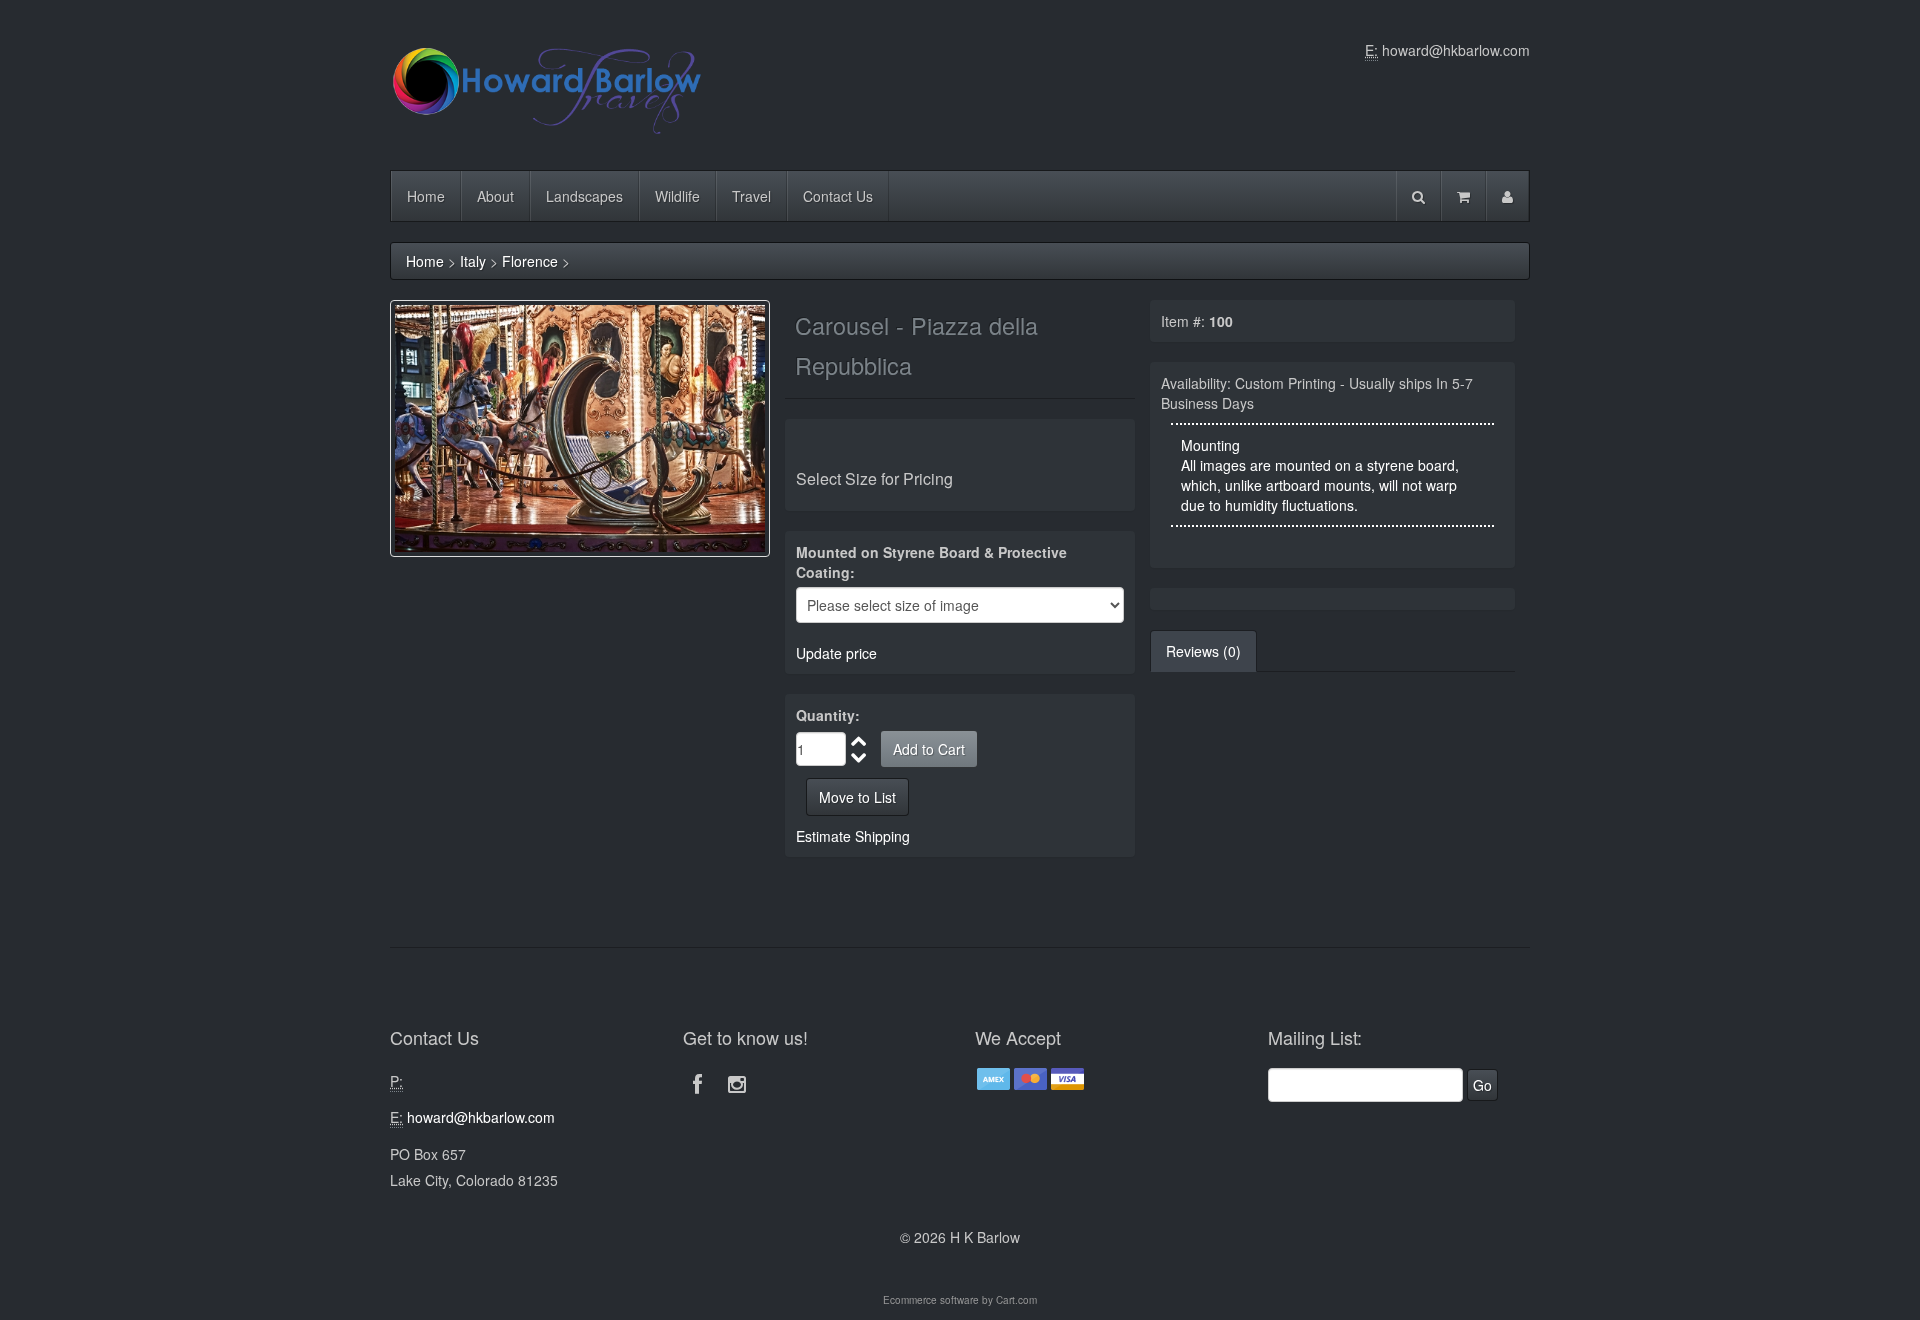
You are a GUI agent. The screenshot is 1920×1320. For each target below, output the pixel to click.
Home (426, 196)
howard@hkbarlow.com (1456, 50)
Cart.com (1016, 1300)
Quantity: (828, 715)
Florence (530, 261)
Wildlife (677, 196)
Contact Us (838, 196)
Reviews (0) (1203, 651)
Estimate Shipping (853, 836)
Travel (751, 196)
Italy (473, 261)
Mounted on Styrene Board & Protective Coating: (931, 562)
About (495, 196)
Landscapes (584, 196)
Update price (836, 653)
